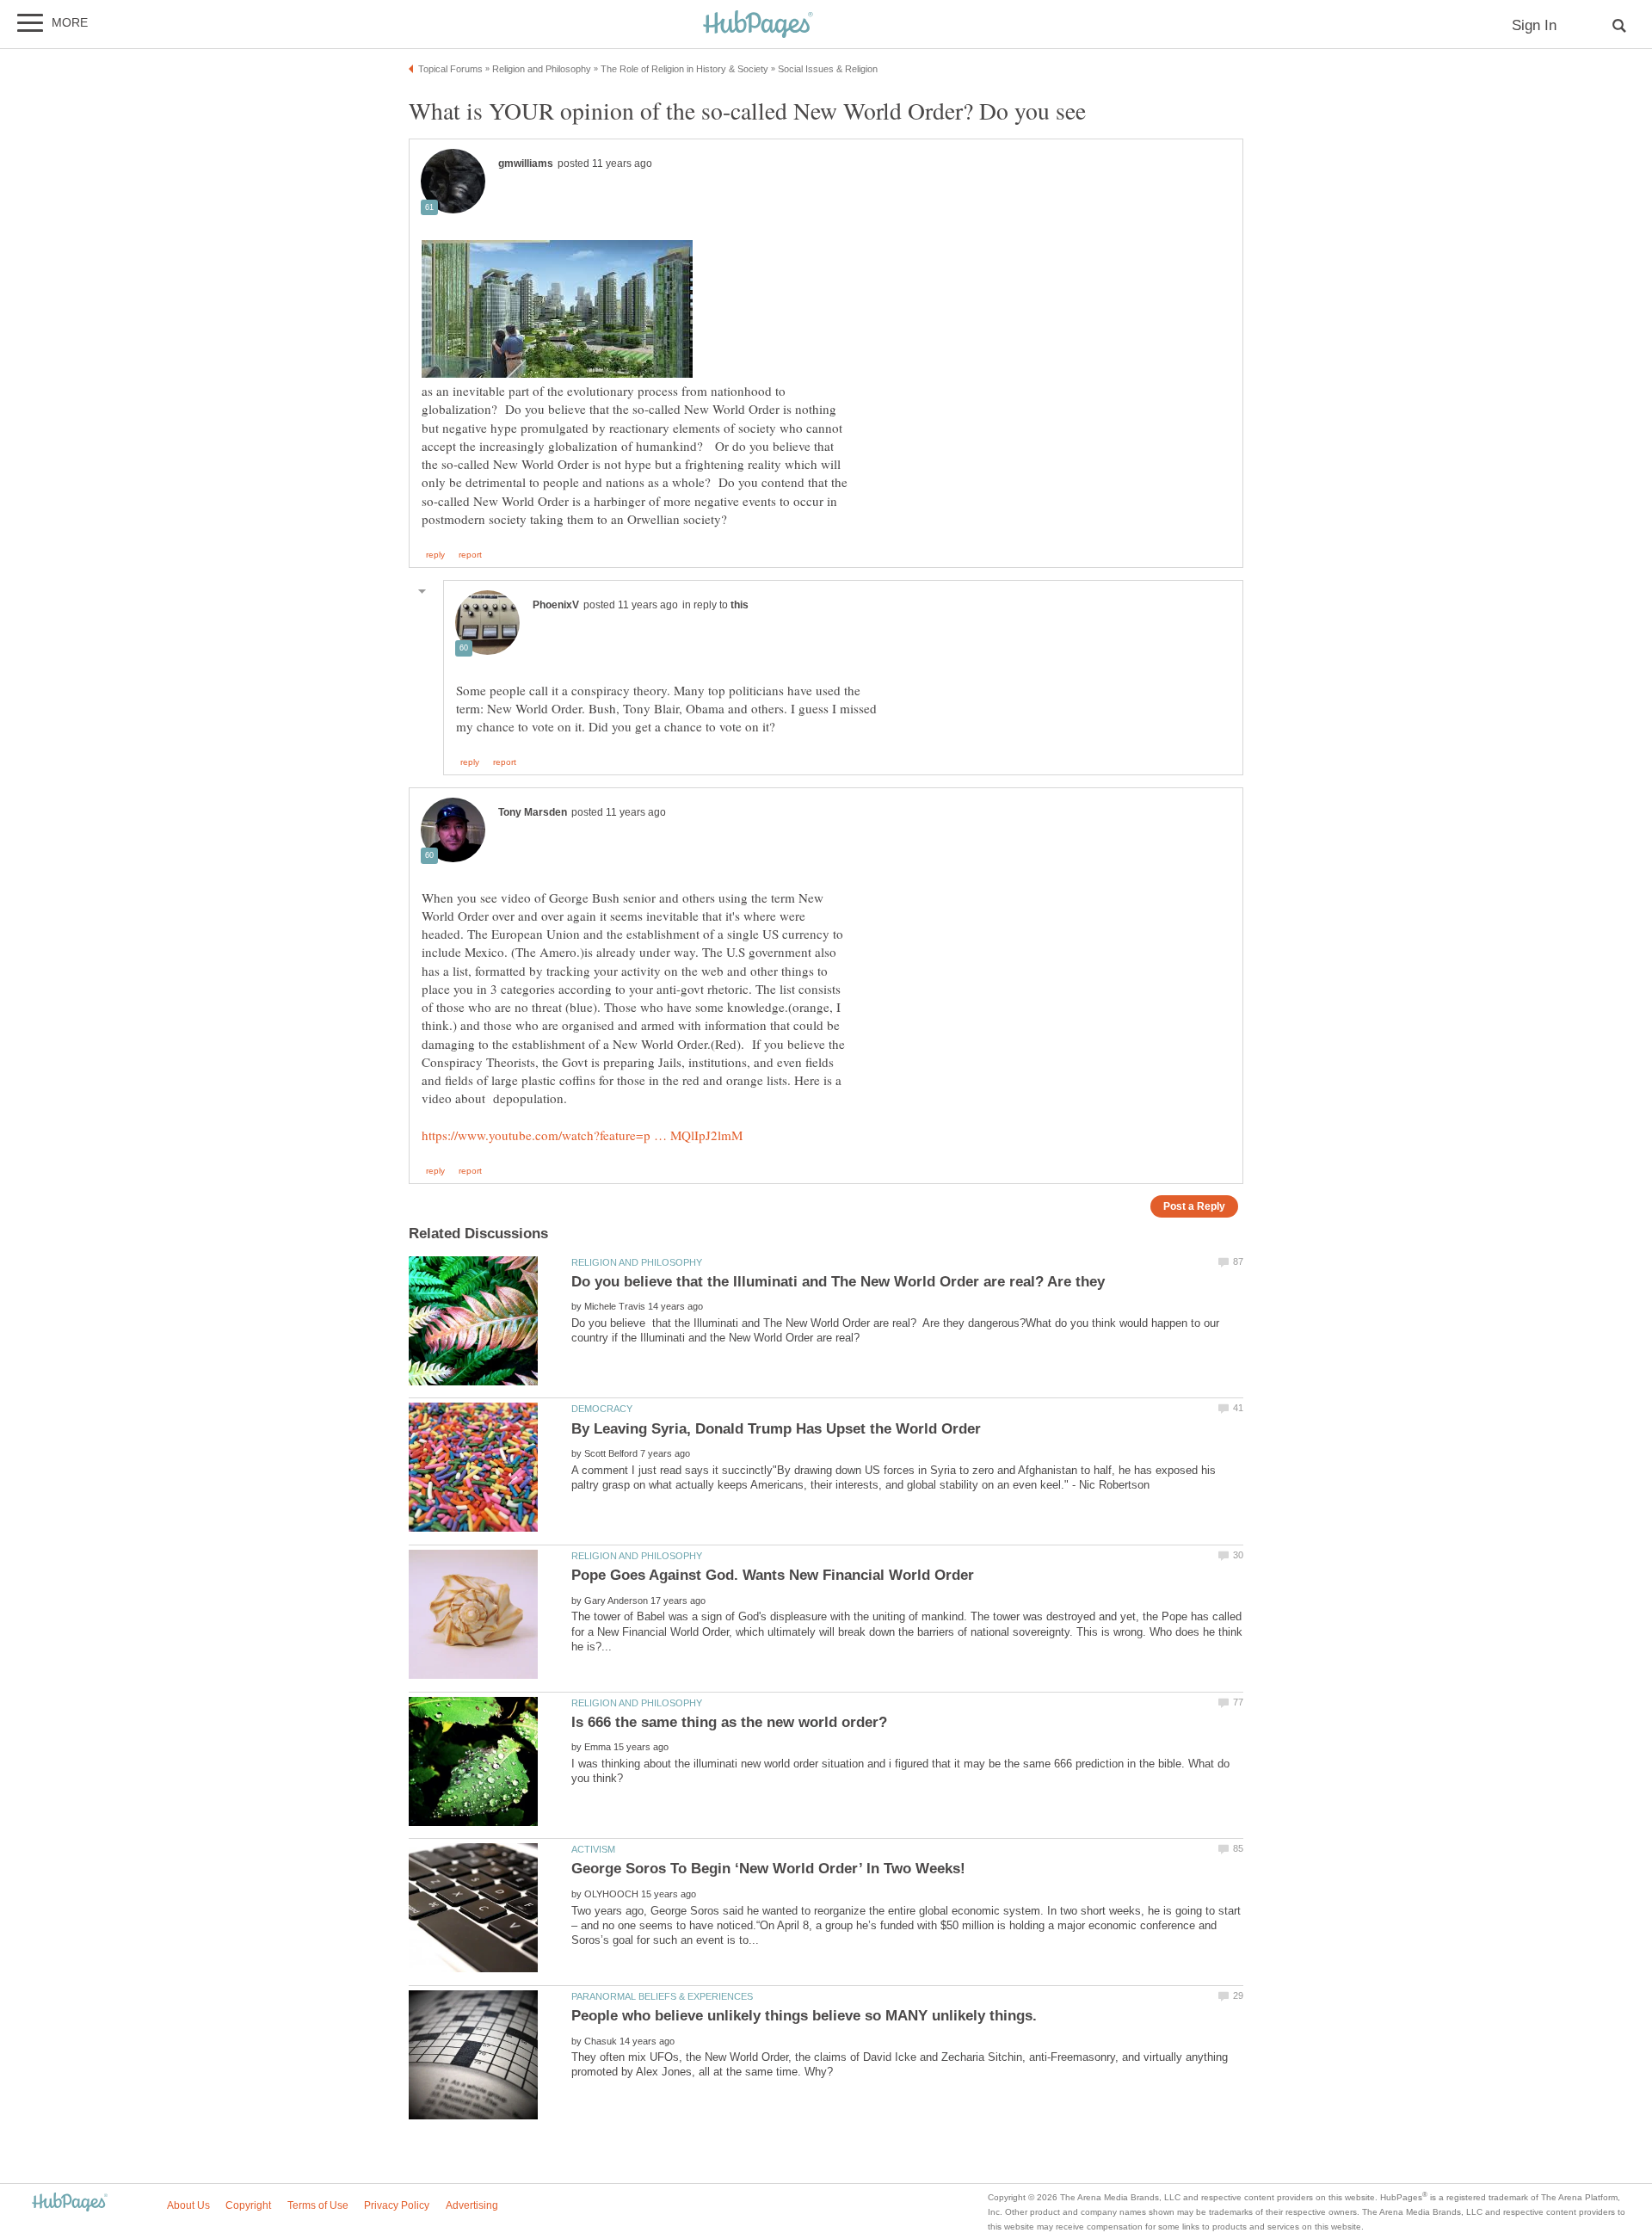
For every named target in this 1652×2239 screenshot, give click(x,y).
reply (435, 555)
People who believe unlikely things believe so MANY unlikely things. (804, 2016)
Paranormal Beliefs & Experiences (662, 1996)
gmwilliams (526, 163)
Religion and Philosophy (637, 1262)
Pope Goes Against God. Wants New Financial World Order (773, 1575)
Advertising (472, 2205)
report (470, 555)
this (740, 605)
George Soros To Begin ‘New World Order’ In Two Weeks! (768, 1869)
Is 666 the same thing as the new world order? (729, 1722)
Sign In (1534, 25)
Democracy (602, 1409)
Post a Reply (1194, 1206)
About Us (188, 2205)
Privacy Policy (397, 2205)
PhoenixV (556, 605)
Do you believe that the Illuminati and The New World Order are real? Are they (838, 1282)
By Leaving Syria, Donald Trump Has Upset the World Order (776, 1429)
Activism (593, 1849)
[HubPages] (758, 25)
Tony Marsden (533, 812)
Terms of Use (318, 2205)
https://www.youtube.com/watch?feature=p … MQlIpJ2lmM (582, 1135)
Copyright (248, 2205)
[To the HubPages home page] (70, 2203)
